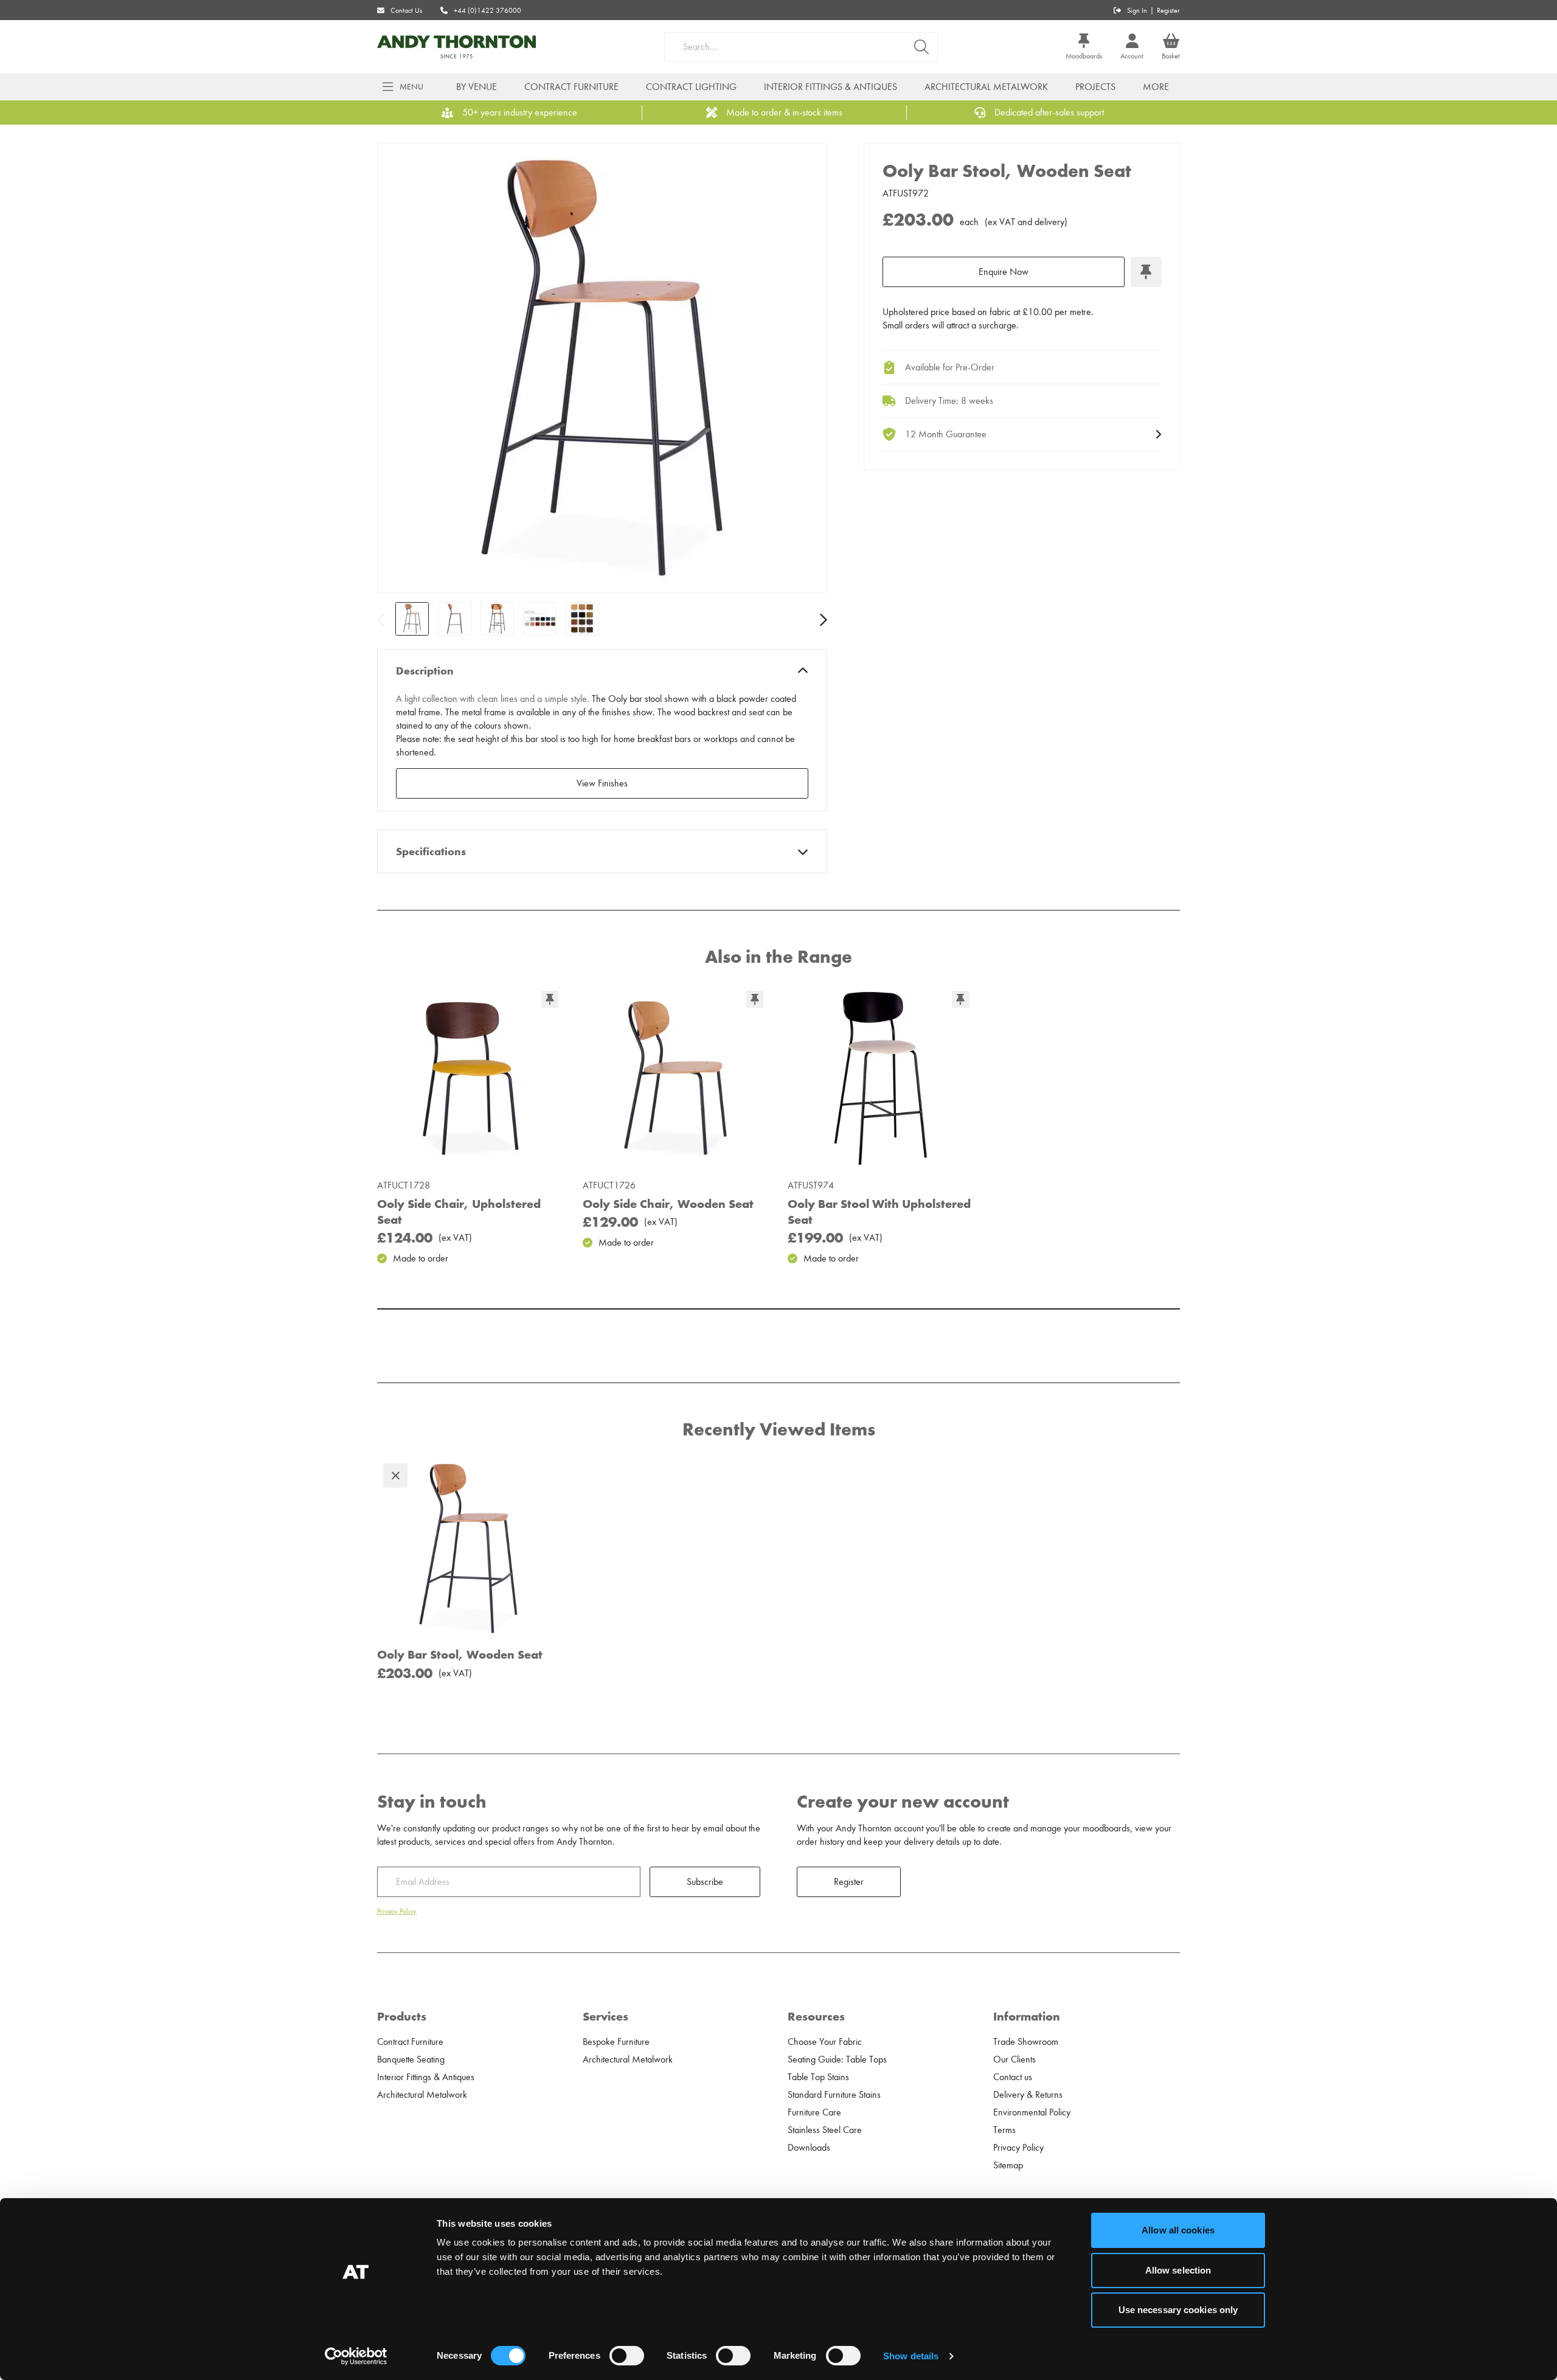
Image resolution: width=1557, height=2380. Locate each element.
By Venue (477, 87)
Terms (1004, 2130)
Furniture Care (814, 2112)
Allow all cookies (1178, 2230)
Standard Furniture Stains (834, 2095)
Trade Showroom (1026, 2042)
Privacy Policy (397, 1911)
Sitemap (1008, 2165)
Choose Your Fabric (825, 2042)
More (1156, 87)
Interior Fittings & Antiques (831, 87)
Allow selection (1178, 2270)
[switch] (627, 2356)
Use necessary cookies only (1178, 2310)
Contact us (1013, 2077)
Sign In (1137, 10)
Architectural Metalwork (986, 87)
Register (1168, 10)
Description (425, 671)
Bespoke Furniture (616, 2042)
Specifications (431, 852)
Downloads (809, 2148)
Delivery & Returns (1028, 2095)
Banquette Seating (411, 2059)
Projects (1095, 87)
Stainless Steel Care (825, 2130)
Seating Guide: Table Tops (837, 2059)
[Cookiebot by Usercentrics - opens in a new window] (356, 2356)
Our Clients (1014, 2059)
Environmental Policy (1032, 2112)
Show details (911, 2356)
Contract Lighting (691, 87)
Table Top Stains (818, 2077)
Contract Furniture (571, 87)
